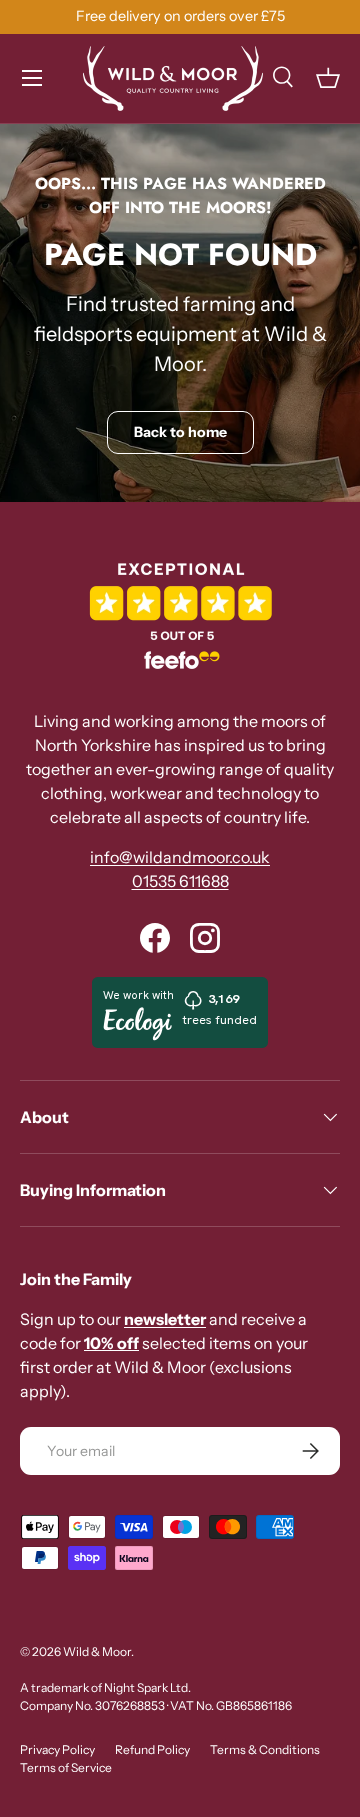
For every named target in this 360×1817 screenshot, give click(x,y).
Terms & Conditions (265, 1749)
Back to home (180, 432)
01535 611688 (180, 881)
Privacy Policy (57, 1749)
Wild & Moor (97, 1651)
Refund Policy (152, 1749)
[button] (328, 78)
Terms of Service (66, 1767)
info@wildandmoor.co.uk (180, 857)
